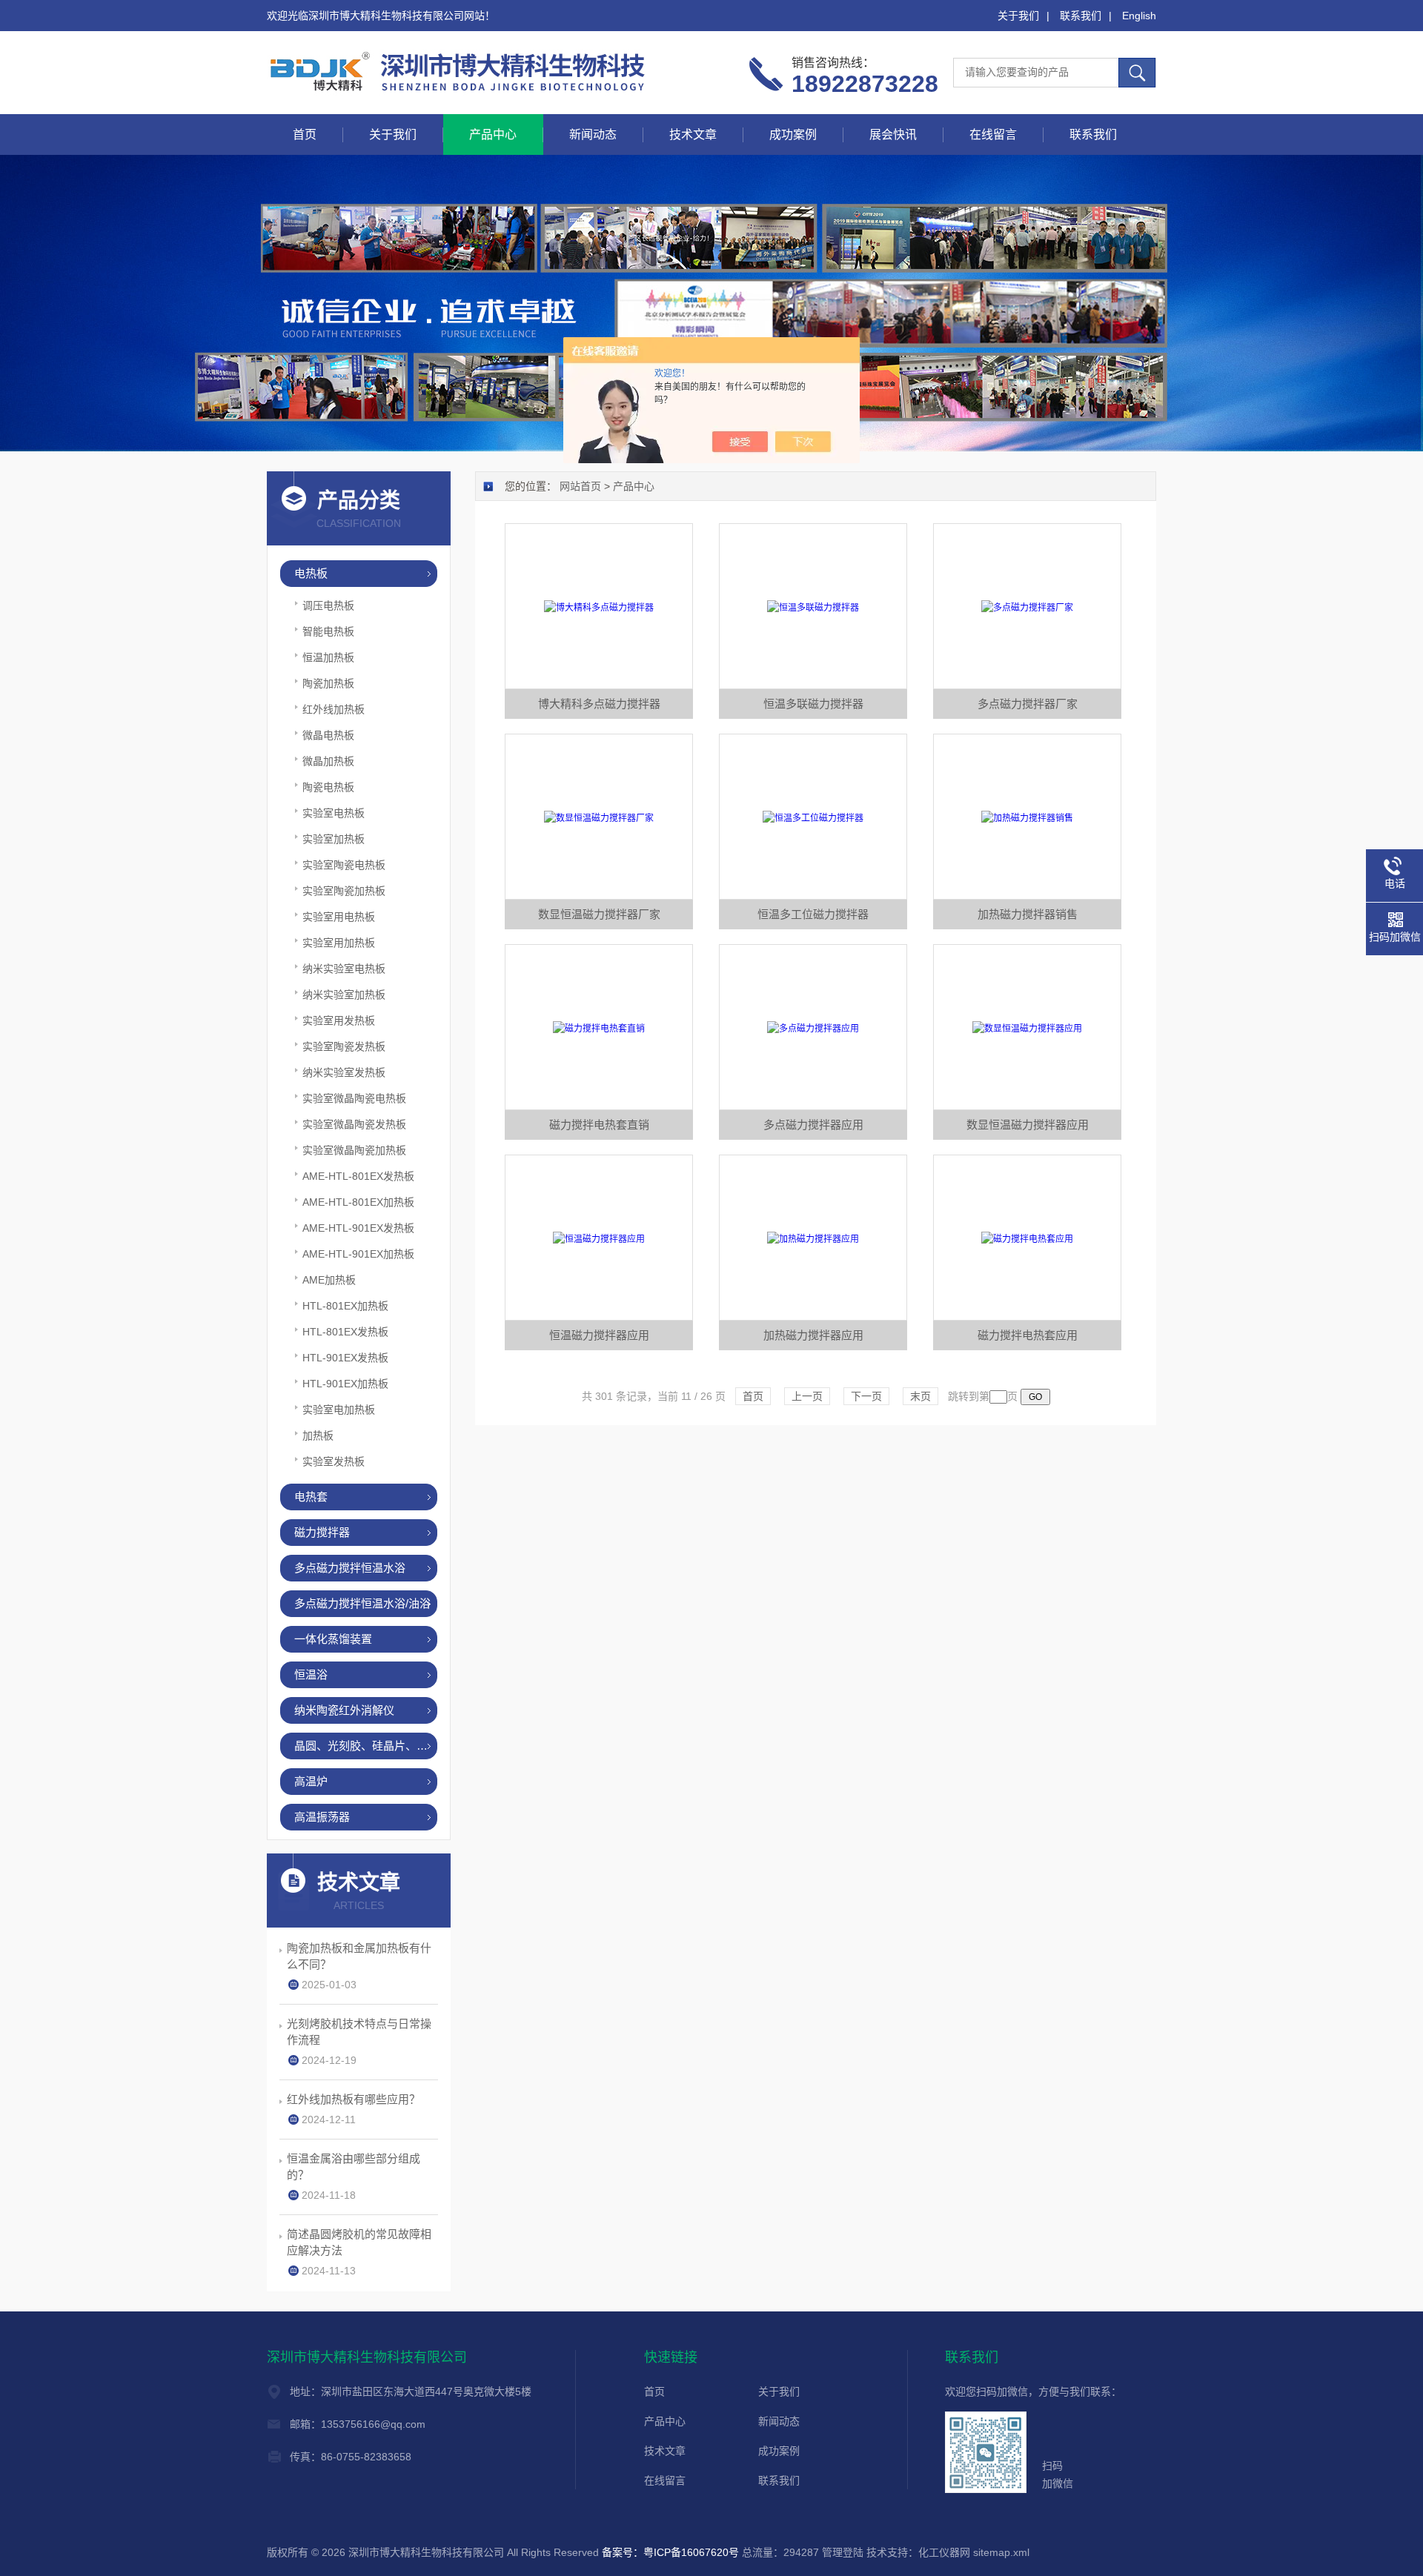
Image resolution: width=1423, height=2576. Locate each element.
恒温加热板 (328, 657)
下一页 (866, 1396)
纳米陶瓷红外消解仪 (344, 1710)
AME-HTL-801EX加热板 (358, 1202)
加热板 (318, 1435)
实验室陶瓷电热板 (344, 865)
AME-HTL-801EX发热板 (358, 1176)
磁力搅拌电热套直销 (599, 1125)
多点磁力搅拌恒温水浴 (350, 1568)
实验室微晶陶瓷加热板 (354, 1150)
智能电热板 (328, 631)
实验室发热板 (334, 1461)
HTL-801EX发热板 (345, 1332)
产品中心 (493, 135)
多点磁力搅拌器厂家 (1028, 704)
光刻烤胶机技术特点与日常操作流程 (359, 2032)
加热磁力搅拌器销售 (1028, 914)
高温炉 (311, 1781)
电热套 (311, 1497)
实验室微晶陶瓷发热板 (354, 1124)
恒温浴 (311, 1674)
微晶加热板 (328, 761)
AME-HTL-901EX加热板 (358, 1254)
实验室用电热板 (339, 917)
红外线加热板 (334, 709)
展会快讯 (893, 135)
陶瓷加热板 (328, 683)
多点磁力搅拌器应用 (813, 1125)
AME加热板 (329, 1280)
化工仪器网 (944, 2552)
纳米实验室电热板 (344, 969)
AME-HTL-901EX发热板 (358, 1228)
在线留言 (993, 135)
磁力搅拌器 (322, 1532)
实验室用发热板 (339, 1020)
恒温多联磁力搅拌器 (813, 704)
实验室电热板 (334, 813)
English (1139, 16)
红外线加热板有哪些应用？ (354, 2099)
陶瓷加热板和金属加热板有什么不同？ (359, 1956)
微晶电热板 (328, 735)
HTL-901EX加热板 (345, 1384)
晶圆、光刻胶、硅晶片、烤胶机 (366, 1746)
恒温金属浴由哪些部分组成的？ (354, 2167)
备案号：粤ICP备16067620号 (670, 2552)
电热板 (311, 573)
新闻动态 (593, 135)
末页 (921, 1396)
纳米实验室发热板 (344, 1072)
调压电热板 (328, 605)
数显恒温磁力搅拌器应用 (1028, 1125)
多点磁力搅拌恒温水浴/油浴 (362, 1603)
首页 (305, 135)
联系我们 (1081, 16)
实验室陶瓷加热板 (344, 891)
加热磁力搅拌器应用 (813, 1335)
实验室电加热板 (339, 1410)
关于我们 (1018, 16)
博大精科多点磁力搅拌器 (599, 704)
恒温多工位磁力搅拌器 (813, 914)
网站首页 (580, 486)
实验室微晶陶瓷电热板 (354, 1098)
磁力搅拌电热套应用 (1028, 1335)
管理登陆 (843, 2552)
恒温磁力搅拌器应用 (599, 1335)
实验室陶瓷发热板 (344, 1046)
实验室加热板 (334, 839)
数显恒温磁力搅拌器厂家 (599, 914)
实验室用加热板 (339, 943)
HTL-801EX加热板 (345, 1306)
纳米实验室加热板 (344, 995)
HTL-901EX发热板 (345, 1358)
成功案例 (793, 135)
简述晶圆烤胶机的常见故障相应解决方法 (359, 2242)
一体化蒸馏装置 (333, 1639)
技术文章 (693, 135)
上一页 (807, 1396)
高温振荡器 (322, 1817)
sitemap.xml (1001, 2552)
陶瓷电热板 (328, 787)
